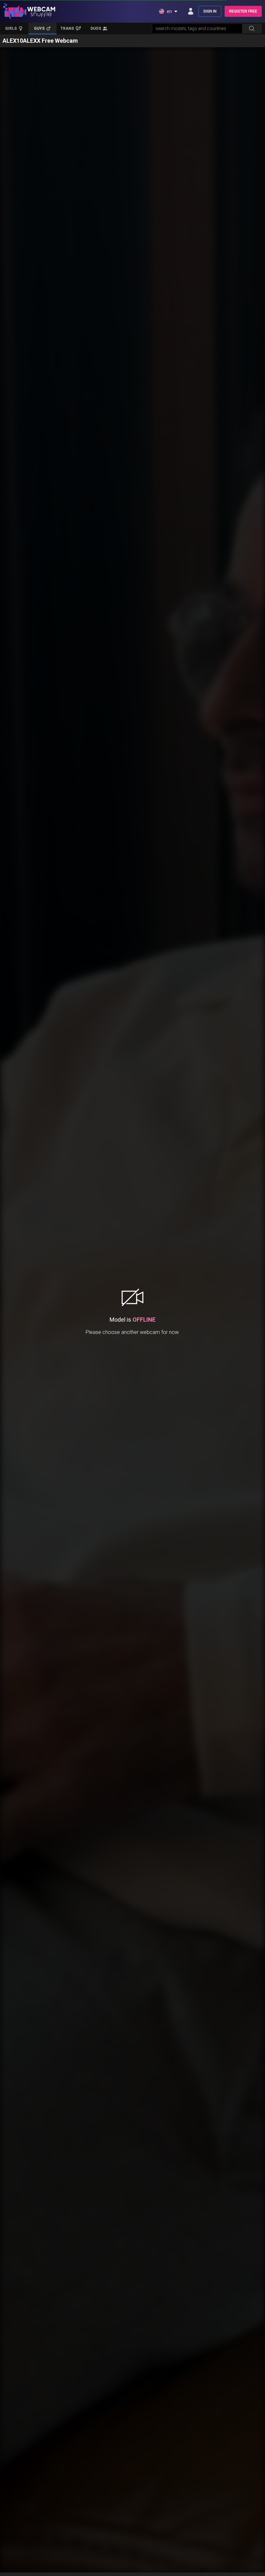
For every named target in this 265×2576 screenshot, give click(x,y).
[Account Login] (191, 11)
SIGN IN (210, 11)
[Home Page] (29, 11)
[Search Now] (252, 28)
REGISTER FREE (243, 11)
